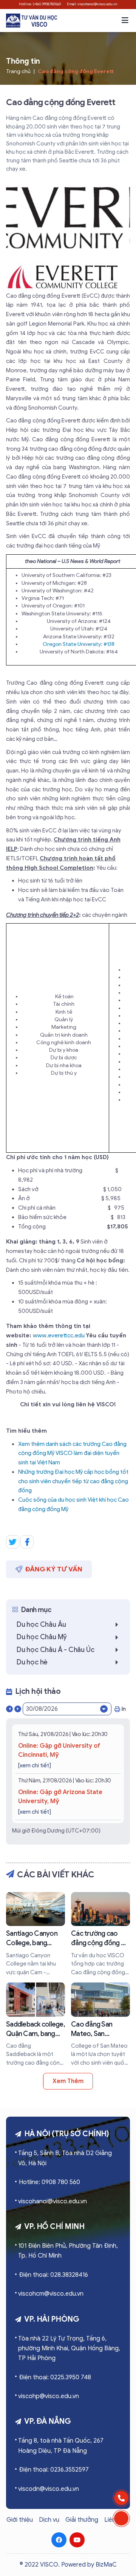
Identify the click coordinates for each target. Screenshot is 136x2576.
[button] (125, 20)
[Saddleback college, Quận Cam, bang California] (36, 2025)
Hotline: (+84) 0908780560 (40, 4)
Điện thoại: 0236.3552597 (54, 2470)
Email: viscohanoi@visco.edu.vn (92, 4)
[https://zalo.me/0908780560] (121, 2518)
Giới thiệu (20, 2520)
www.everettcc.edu (59, 1335)
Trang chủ (18, 71)
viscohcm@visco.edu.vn (51, 2294)
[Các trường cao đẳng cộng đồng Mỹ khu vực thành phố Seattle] (100, 1934)
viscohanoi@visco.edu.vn (53, 2201)
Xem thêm (68, 2081)
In (124, 1709)
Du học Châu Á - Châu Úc (55, 1650)
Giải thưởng (82, 2520)
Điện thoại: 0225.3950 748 (55, 2377)
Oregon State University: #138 (79, 644)
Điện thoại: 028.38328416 (53, 2275)
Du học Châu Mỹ (42, 1637)
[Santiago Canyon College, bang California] (36, 1934)
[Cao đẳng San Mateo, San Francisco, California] (100, 2025)
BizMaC (106, 2565)
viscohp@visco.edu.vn (49, 2396)
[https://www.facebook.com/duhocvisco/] (59, 2540)
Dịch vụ (49, 2520)
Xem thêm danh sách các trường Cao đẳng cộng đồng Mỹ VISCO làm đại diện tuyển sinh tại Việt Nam (72, 1453)
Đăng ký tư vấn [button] (54, 1569)
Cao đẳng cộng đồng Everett (76, 71)
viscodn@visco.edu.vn (49, 2489)
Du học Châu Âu (41, 1625)
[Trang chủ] (32, 21)
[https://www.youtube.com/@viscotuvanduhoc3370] (77, 2540)
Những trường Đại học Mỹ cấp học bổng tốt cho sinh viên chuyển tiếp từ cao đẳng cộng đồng (73, 1481)
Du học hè (32, 1662)
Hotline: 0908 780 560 (49, 2182)
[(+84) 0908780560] (121, 2498)
